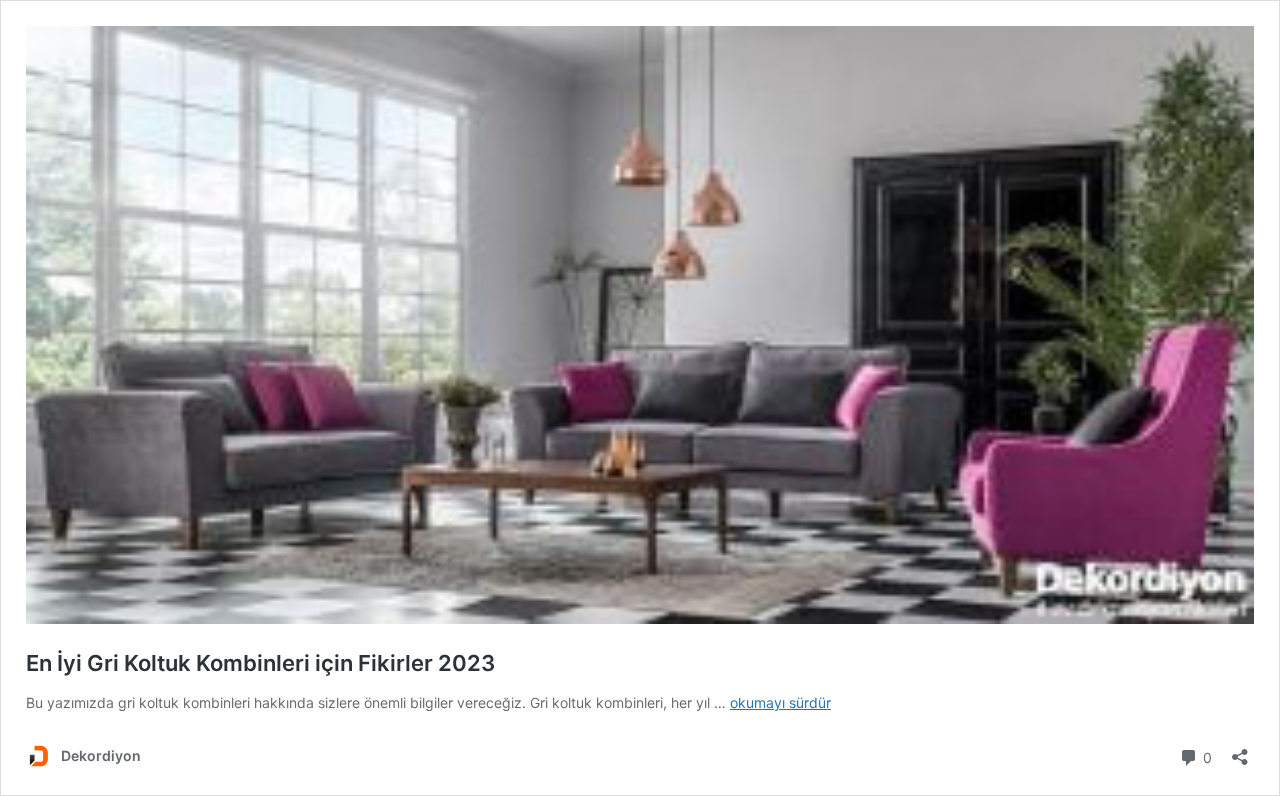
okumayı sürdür (780, 702)
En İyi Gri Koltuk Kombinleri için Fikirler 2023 (260, 663)
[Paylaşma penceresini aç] (1240, 750)
